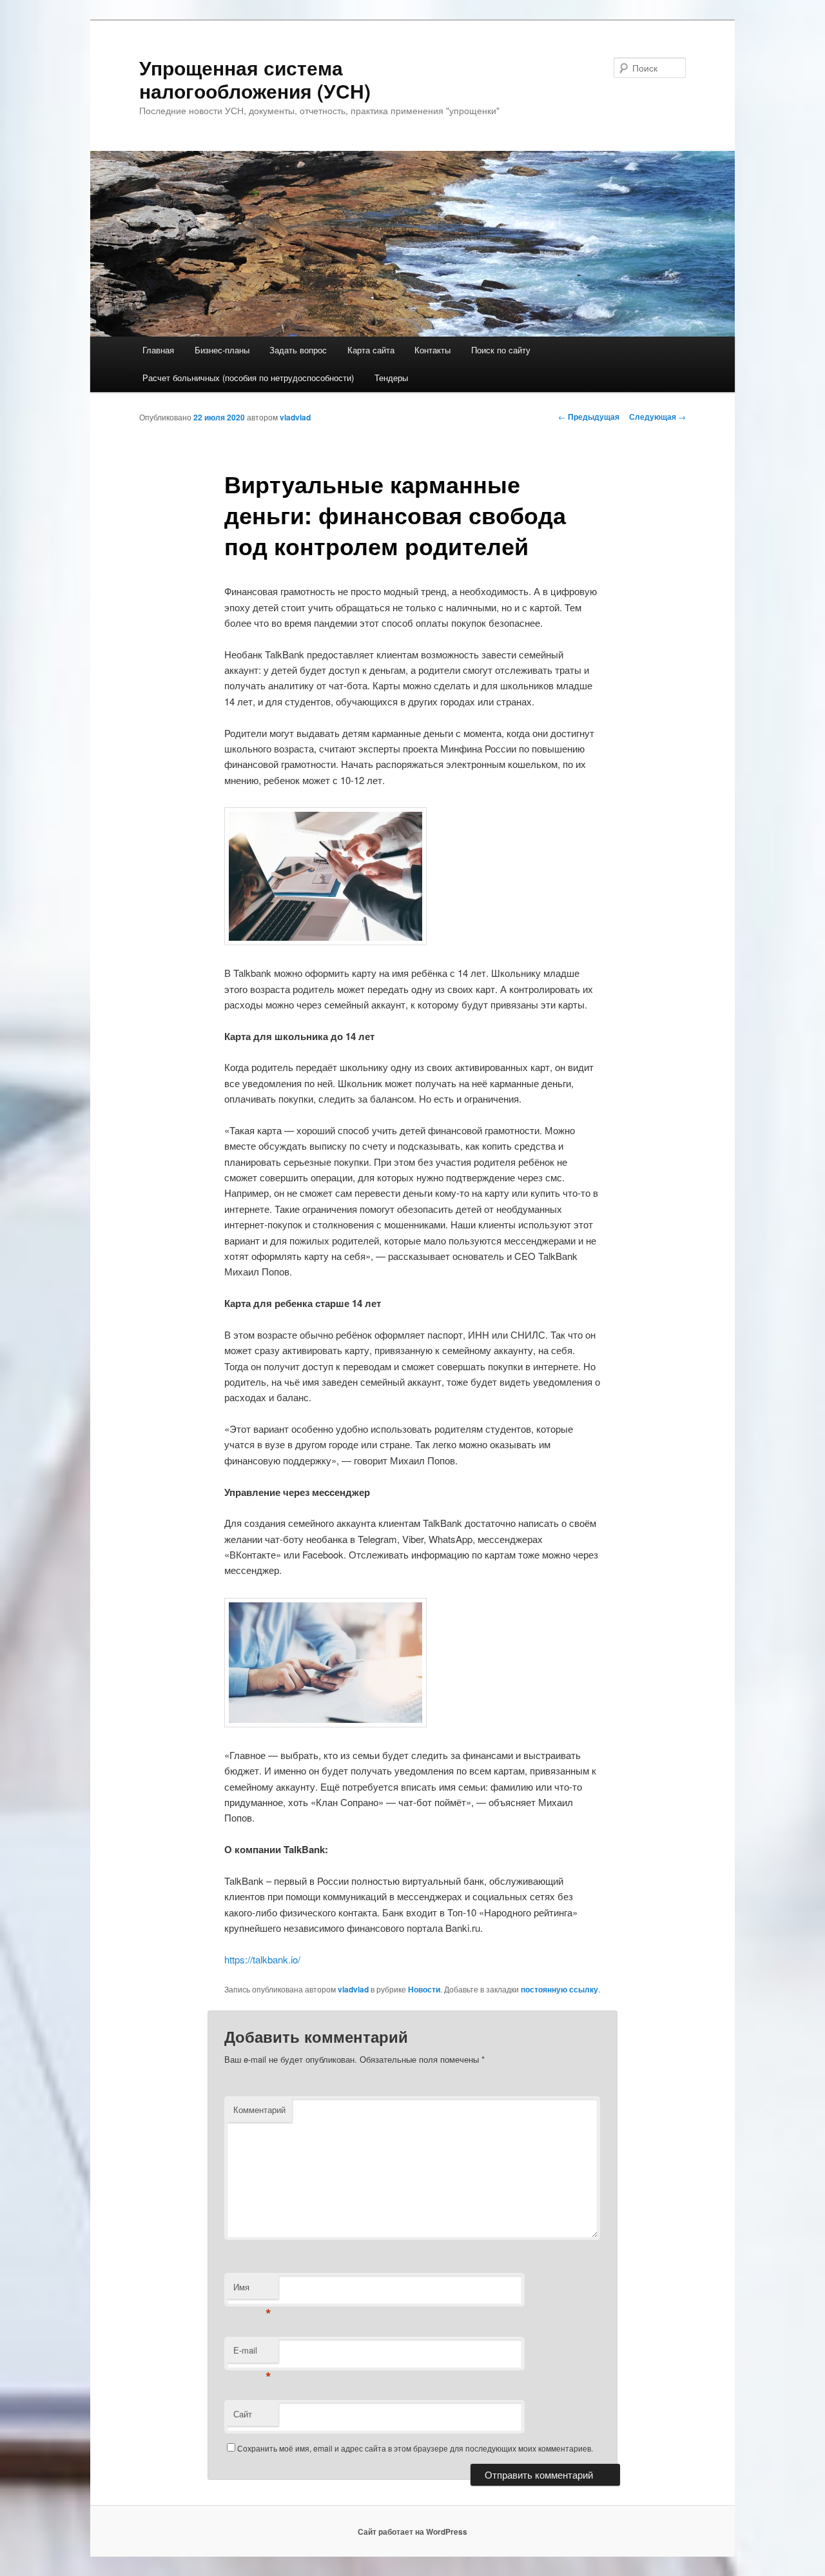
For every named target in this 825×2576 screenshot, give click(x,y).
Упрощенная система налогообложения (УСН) (255, 79)
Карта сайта (371, 350)
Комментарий (259, 2109)
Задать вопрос (298, 350)
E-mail (252, 2353)
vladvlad (295, 417)
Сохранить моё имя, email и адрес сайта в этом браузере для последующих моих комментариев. (415, 2448)
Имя (252, 2290)
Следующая (657, 417)
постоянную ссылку (559, 1989)
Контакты (432, 350)
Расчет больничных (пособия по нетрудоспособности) (248, 378)
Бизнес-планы (222, 350)
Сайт (243, 2414)
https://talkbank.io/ (262, 1959)
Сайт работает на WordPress (412, 2532)
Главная (158, 350)
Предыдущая (589, 417)
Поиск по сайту (501, 350)
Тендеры (391, 378)
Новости (424, 1989)
